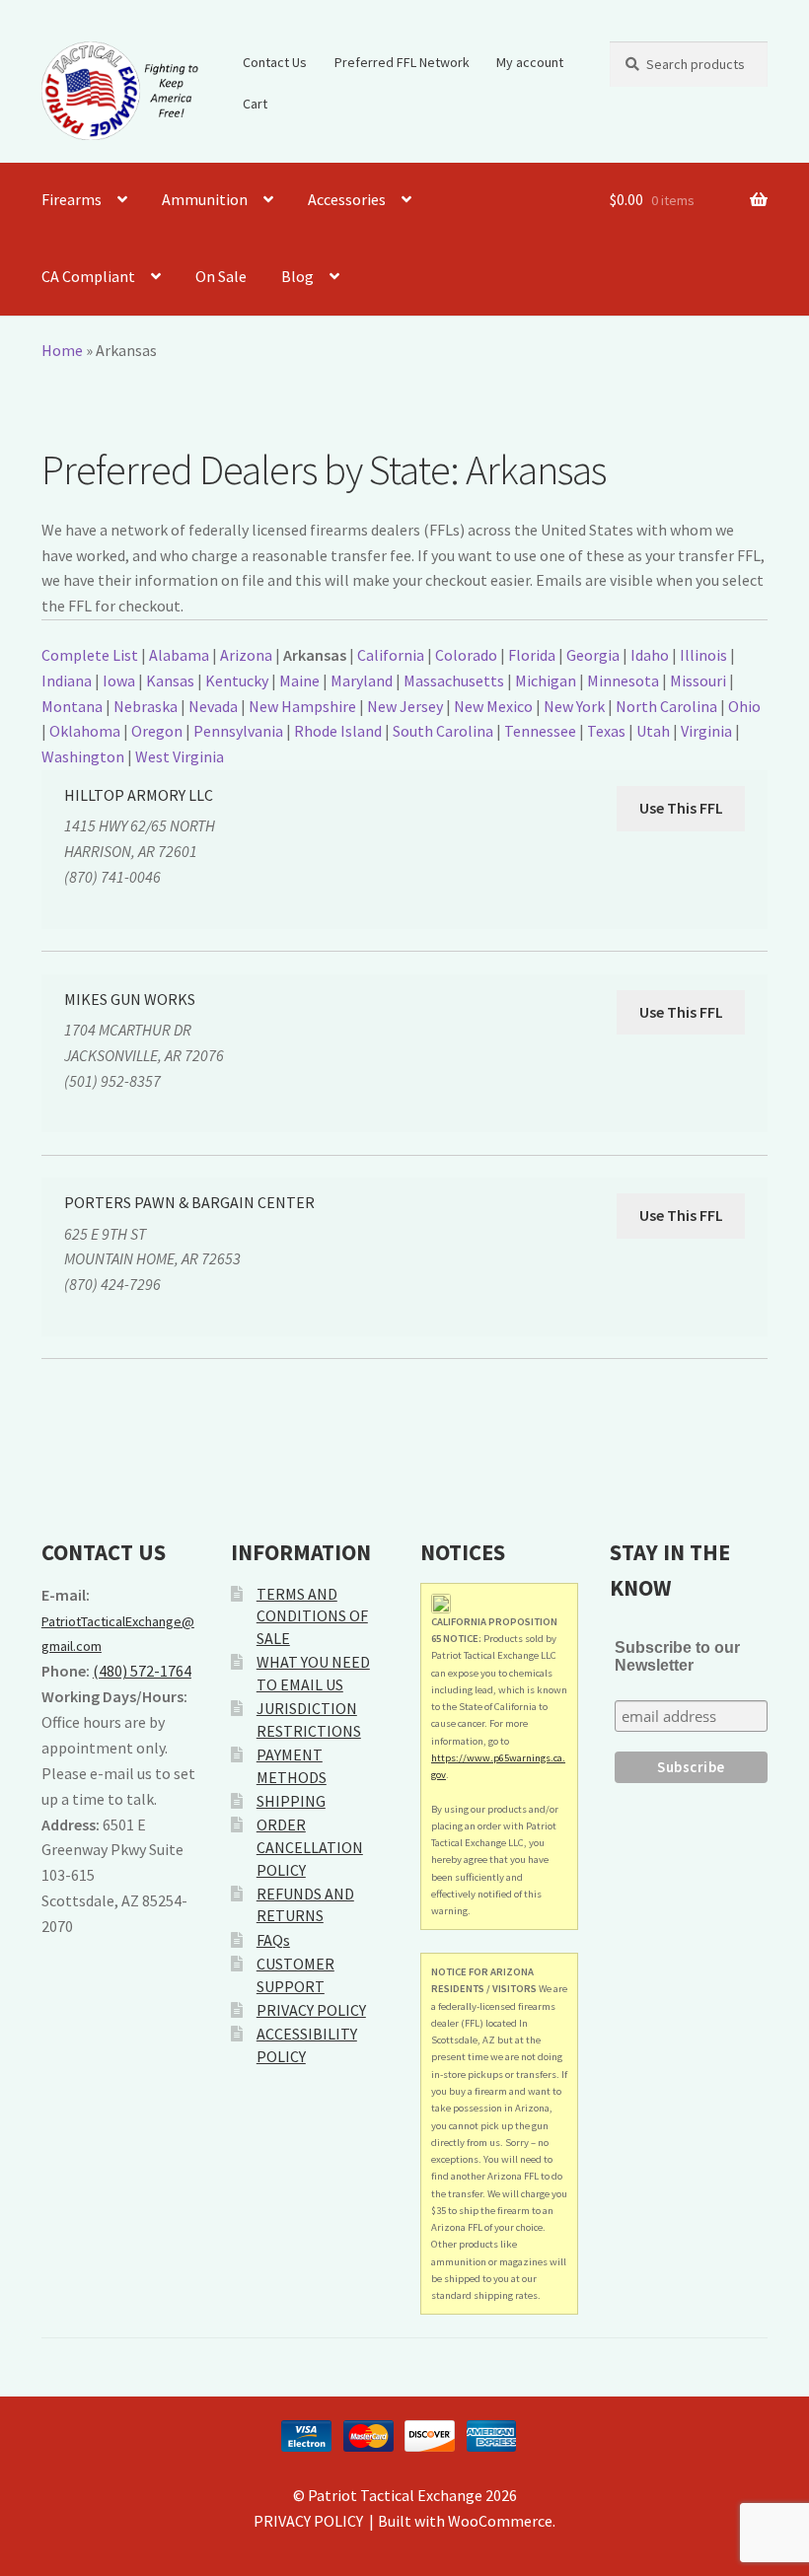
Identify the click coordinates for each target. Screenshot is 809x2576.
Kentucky (237, 680)
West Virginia (180, 756)
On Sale (221, 276)
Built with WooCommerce (465, 2521)
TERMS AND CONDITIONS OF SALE (312, 1616)
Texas (606, 731)
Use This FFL (681, 808)
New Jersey (405, 706)
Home (62, 350)
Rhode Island (338, 731)
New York (574, 706)
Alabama (179, 655)
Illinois (703, 655)
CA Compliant (88, 276)
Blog (297, 276)
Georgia (593, 655)
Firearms (72, 199)
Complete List (90, 655)
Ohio (744, 706)
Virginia (706, 731)
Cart (255, 104)
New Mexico (493, 706)
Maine (299, 680)
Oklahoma (85, 731)
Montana (72, 706)
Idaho (650, 655)
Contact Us (275, 62)
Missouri (698, 680)
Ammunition (205, 199)
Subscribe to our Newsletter (677, 1656)
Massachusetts (454, 680)
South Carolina (443, 731)
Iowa (119, 680)
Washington (83, 756)
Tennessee (540, 731)
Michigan (546, 680)
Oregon (157, 731)
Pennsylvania (238, 731)
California (391, 655)
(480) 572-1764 (142, 1671)
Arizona (246, 655)
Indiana (67, 680)
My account (530, 62)
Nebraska (146, 706)
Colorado (466, 655)
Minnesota (623, 680)
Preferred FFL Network (402, 62)
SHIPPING (291, 1801)
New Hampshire (302, 706)
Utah (653, 731)
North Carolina (666, 706)
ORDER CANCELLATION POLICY (310, 1847)
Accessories (347, 199)
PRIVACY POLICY (311, 2010)
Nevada (213, 706)
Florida (532, 655)
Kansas (170, 680)
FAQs (273, 1940)
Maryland (362, 680)
